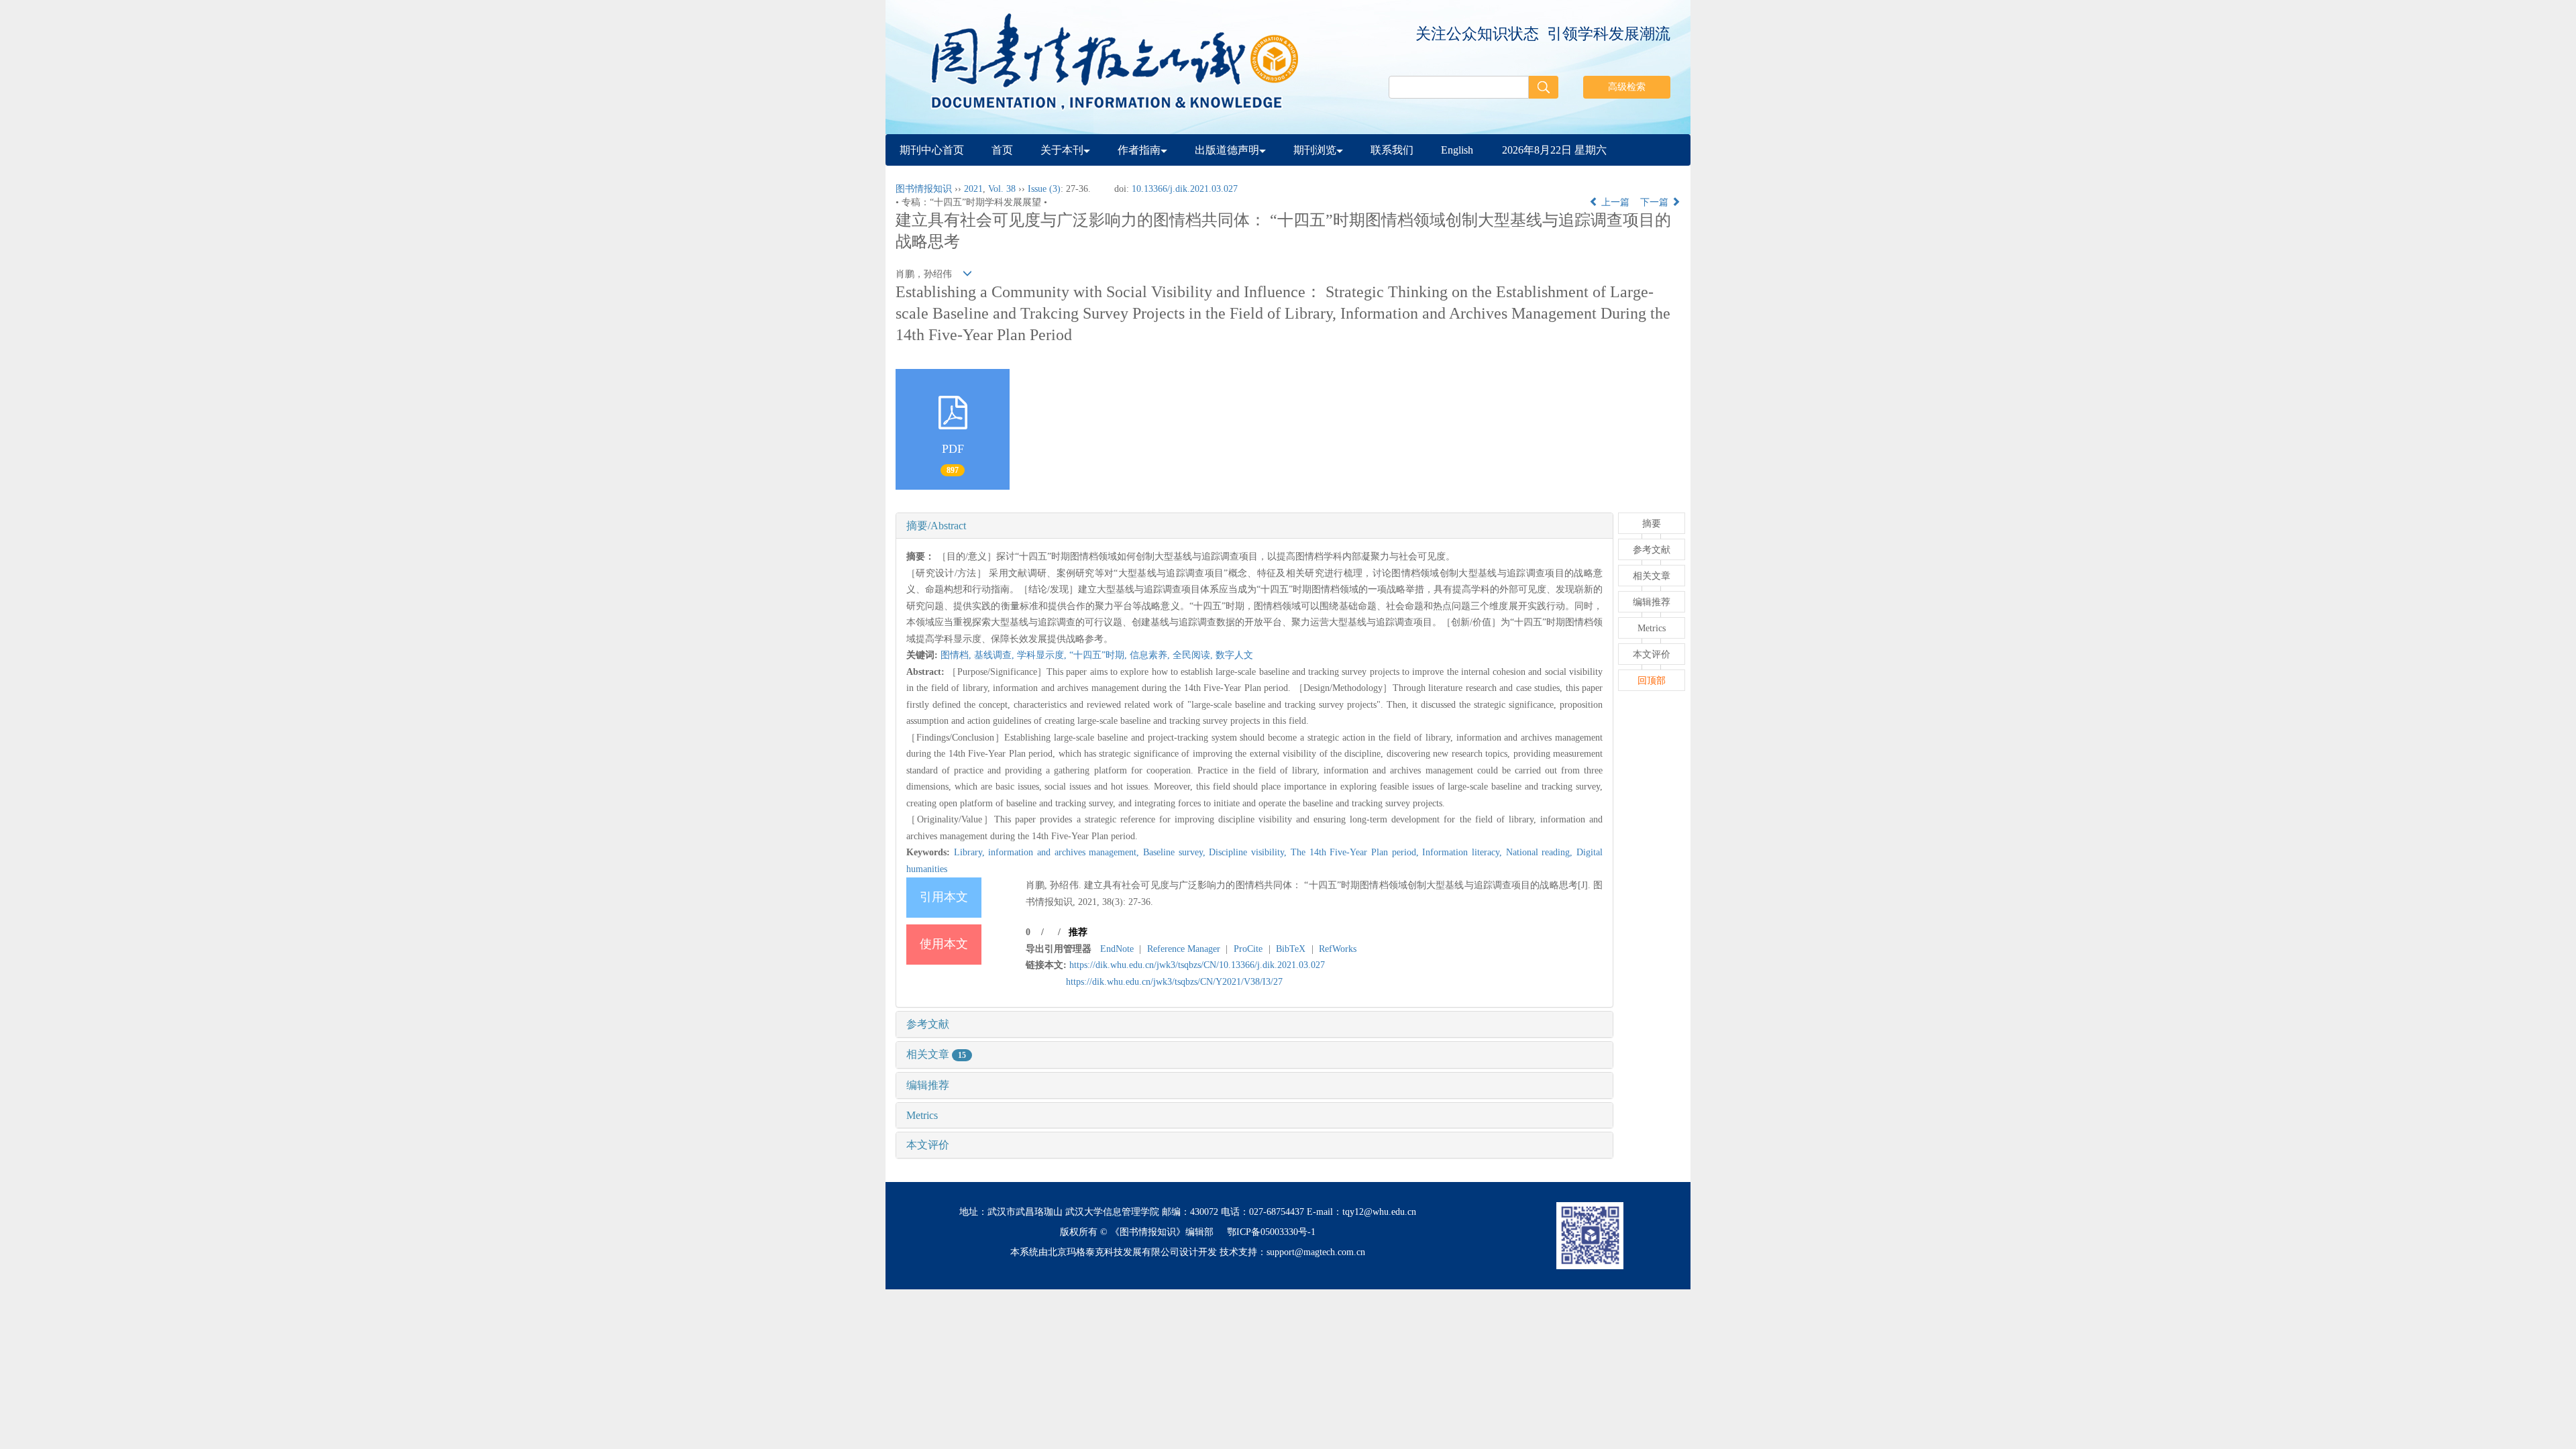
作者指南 (1139, 150)
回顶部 (1652, 681)
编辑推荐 (928, 1085)
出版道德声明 (1227, 150)
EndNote (1117, 949)
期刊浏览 (1315, 150)
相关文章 (936, 1054)
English (1457, 150)
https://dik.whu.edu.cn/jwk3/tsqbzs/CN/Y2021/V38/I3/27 (1174, 982)
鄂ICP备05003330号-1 (1271, 1232)
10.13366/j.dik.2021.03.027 (1185, 189)
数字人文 (1234, 655)
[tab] (1254, 526)
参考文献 (928, 1024)
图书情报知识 (924, 189)
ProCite (1248, 949)
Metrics (922, 1115)
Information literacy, (1464, 852)
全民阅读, (1194, 655)
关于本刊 (1062, 150)
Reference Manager (1184, 949)
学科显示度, (1043, 655)
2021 (973, 189)
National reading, (1541, 852)
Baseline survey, (1176, 852)
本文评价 (928, 1145)
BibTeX (1291, 949)
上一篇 (1614, 202)
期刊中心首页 (932, 150)
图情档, (957, 655)
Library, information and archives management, (1049, 852)
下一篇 (1656, 202)
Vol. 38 (1002, 189)
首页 (1002, 150)
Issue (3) (1044, 189)
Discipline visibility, (1249, 852)
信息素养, (1151, 655)
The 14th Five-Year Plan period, (1356, 852)
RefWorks (1338, 949)
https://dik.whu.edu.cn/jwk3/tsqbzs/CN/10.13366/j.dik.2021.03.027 (1197, 965)
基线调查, (996, 655)
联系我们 (1392, 150)
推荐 (1078, 932)
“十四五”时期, (1099, 655)
